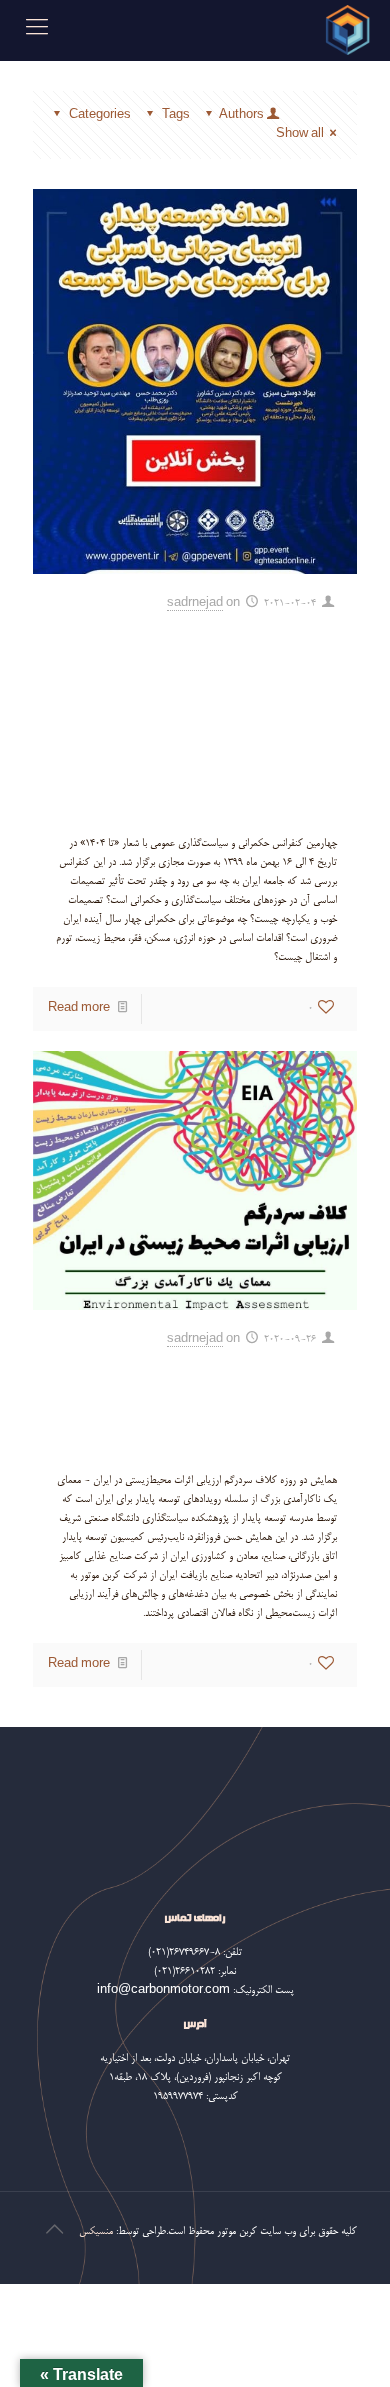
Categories (100, 115)
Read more (79, 1008)
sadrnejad (195, 603)
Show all (300, 134)
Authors (241, 115)
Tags (176, 115)
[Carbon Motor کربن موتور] (347, 30)
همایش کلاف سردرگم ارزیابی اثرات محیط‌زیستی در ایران (196, 1406)
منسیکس (96, 2231)
